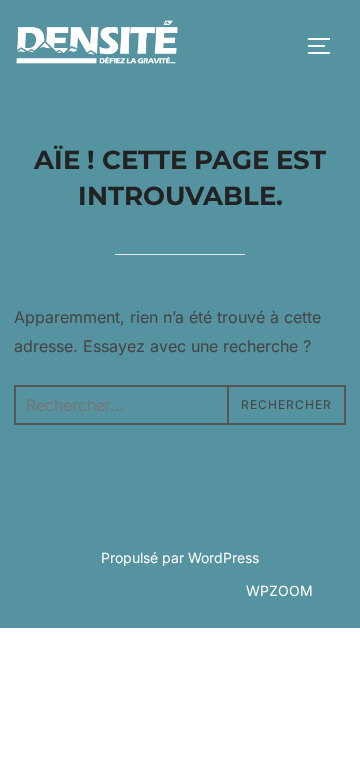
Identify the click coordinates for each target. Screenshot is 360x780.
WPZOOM (279, 590)
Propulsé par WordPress (180, 557)
